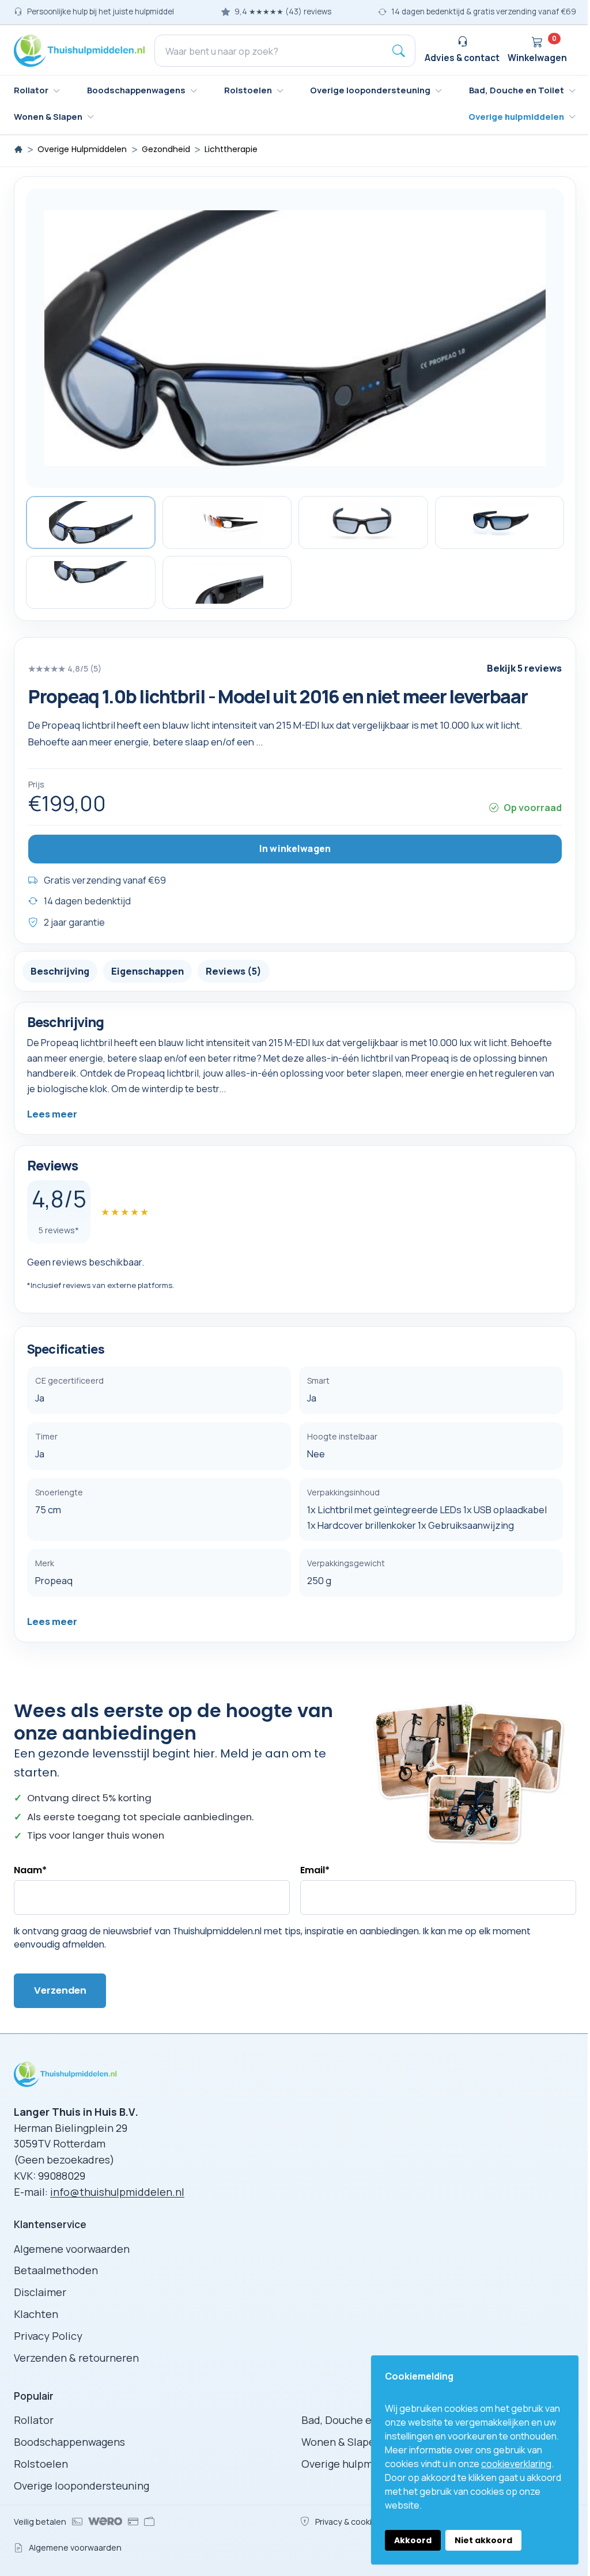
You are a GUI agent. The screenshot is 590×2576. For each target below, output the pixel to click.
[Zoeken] (399, 51)
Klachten (36, 2314)
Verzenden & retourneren (76, 2358)
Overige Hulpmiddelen (82, 149)
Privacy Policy (48, 2336)
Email (315, 1870)
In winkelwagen (295, 848)
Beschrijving (60, 971)
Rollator (34, 2420)
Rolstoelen (41, 2464)
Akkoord (413, 2540)
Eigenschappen (147, 971)
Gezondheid (166, 149)
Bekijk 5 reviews (524, 668)
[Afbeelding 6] (227, 582)
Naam (30, 1870)
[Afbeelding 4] (500, 522)
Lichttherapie (231, 149)
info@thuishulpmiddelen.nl (117, 2192)
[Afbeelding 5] (91, 582)
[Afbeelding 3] (363, 522)
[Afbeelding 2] (227, 522)
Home (18, 149)
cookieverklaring (516, 2464)
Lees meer (52, 1114)
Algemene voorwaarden (72, 2249)
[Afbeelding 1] (91, 522)
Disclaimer (40, 2292)
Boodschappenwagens (69, 2442)
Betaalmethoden (56, 2270)
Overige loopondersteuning (82, 2486)
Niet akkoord (483, 2540)
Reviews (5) (234, 971)
